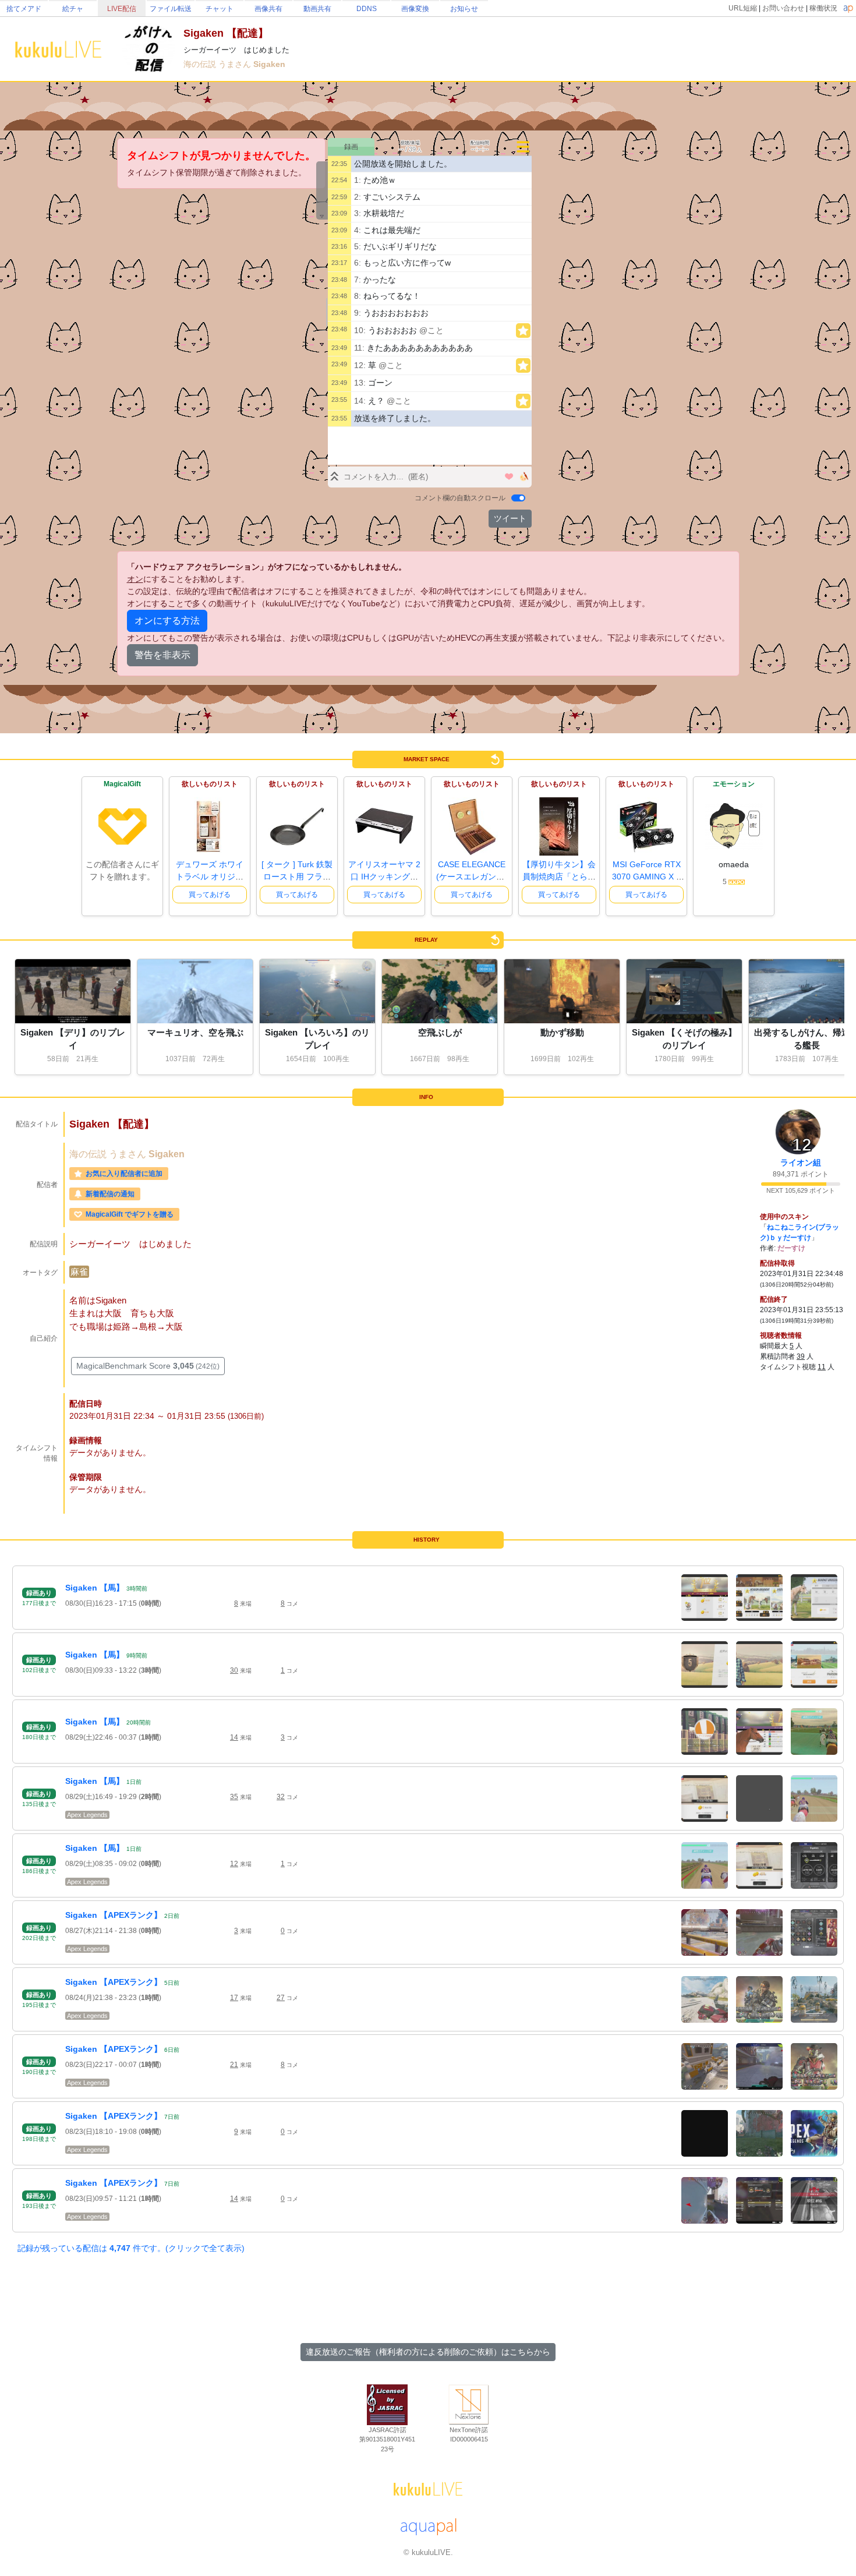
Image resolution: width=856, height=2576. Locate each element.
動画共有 (317, 9)
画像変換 (415, 9)
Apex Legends (87, 1815)
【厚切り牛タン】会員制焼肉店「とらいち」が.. (559, 877)
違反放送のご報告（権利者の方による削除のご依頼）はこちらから (428, 2352)
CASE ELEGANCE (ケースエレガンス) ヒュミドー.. (472, 877)
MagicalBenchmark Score (148, 1366)
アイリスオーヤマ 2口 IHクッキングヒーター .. (384, 877)
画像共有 (268, 9)
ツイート (510, 518)
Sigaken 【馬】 (95, 1588)
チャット (220, 9)
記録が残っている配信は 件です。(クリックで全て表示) (131, 2248)
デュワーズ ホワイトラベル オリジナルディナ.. (210, 877)
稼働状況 (823, 8)
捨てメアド (24, 9)
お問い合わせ (783, 8)
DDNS (367, 9)
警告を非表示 (162, 655)
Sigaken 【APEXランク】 (114, 1915)
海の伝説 (201, 64)
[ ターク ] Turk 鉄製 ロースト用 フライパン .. (297, 877)
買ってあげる (210, 895)
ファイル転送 (171, 9)
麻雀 (79, 1272)
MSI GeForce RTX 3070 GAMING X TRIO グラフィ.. (647, 877)
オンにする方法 (167, 621)
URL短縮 (743, 8)
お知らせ (464, 9)
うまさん (236, 64)
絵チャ (73, 9)
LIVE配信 (122, 9)
